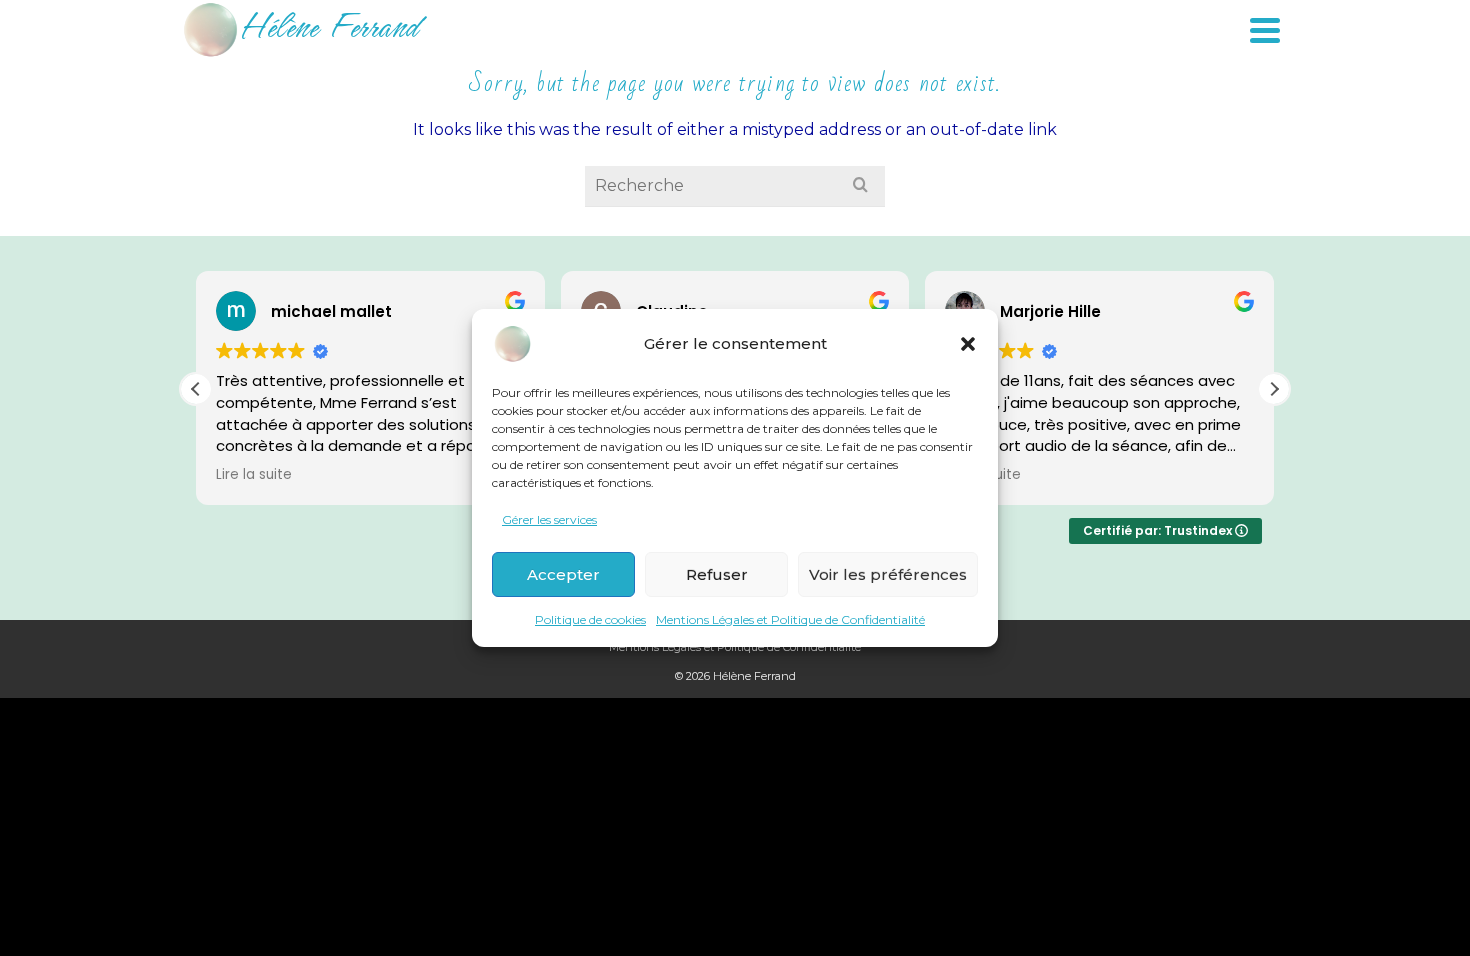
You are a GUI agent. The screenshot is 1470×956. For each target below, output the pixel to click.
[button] (968, 344)
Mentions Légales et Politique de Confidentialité (790, 619)
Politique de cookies (590, 619)
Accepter (563, 574)
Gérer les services (549, 519)
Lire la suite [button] (254, 475)
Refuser (717, 574)
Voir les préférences (888, 574)
